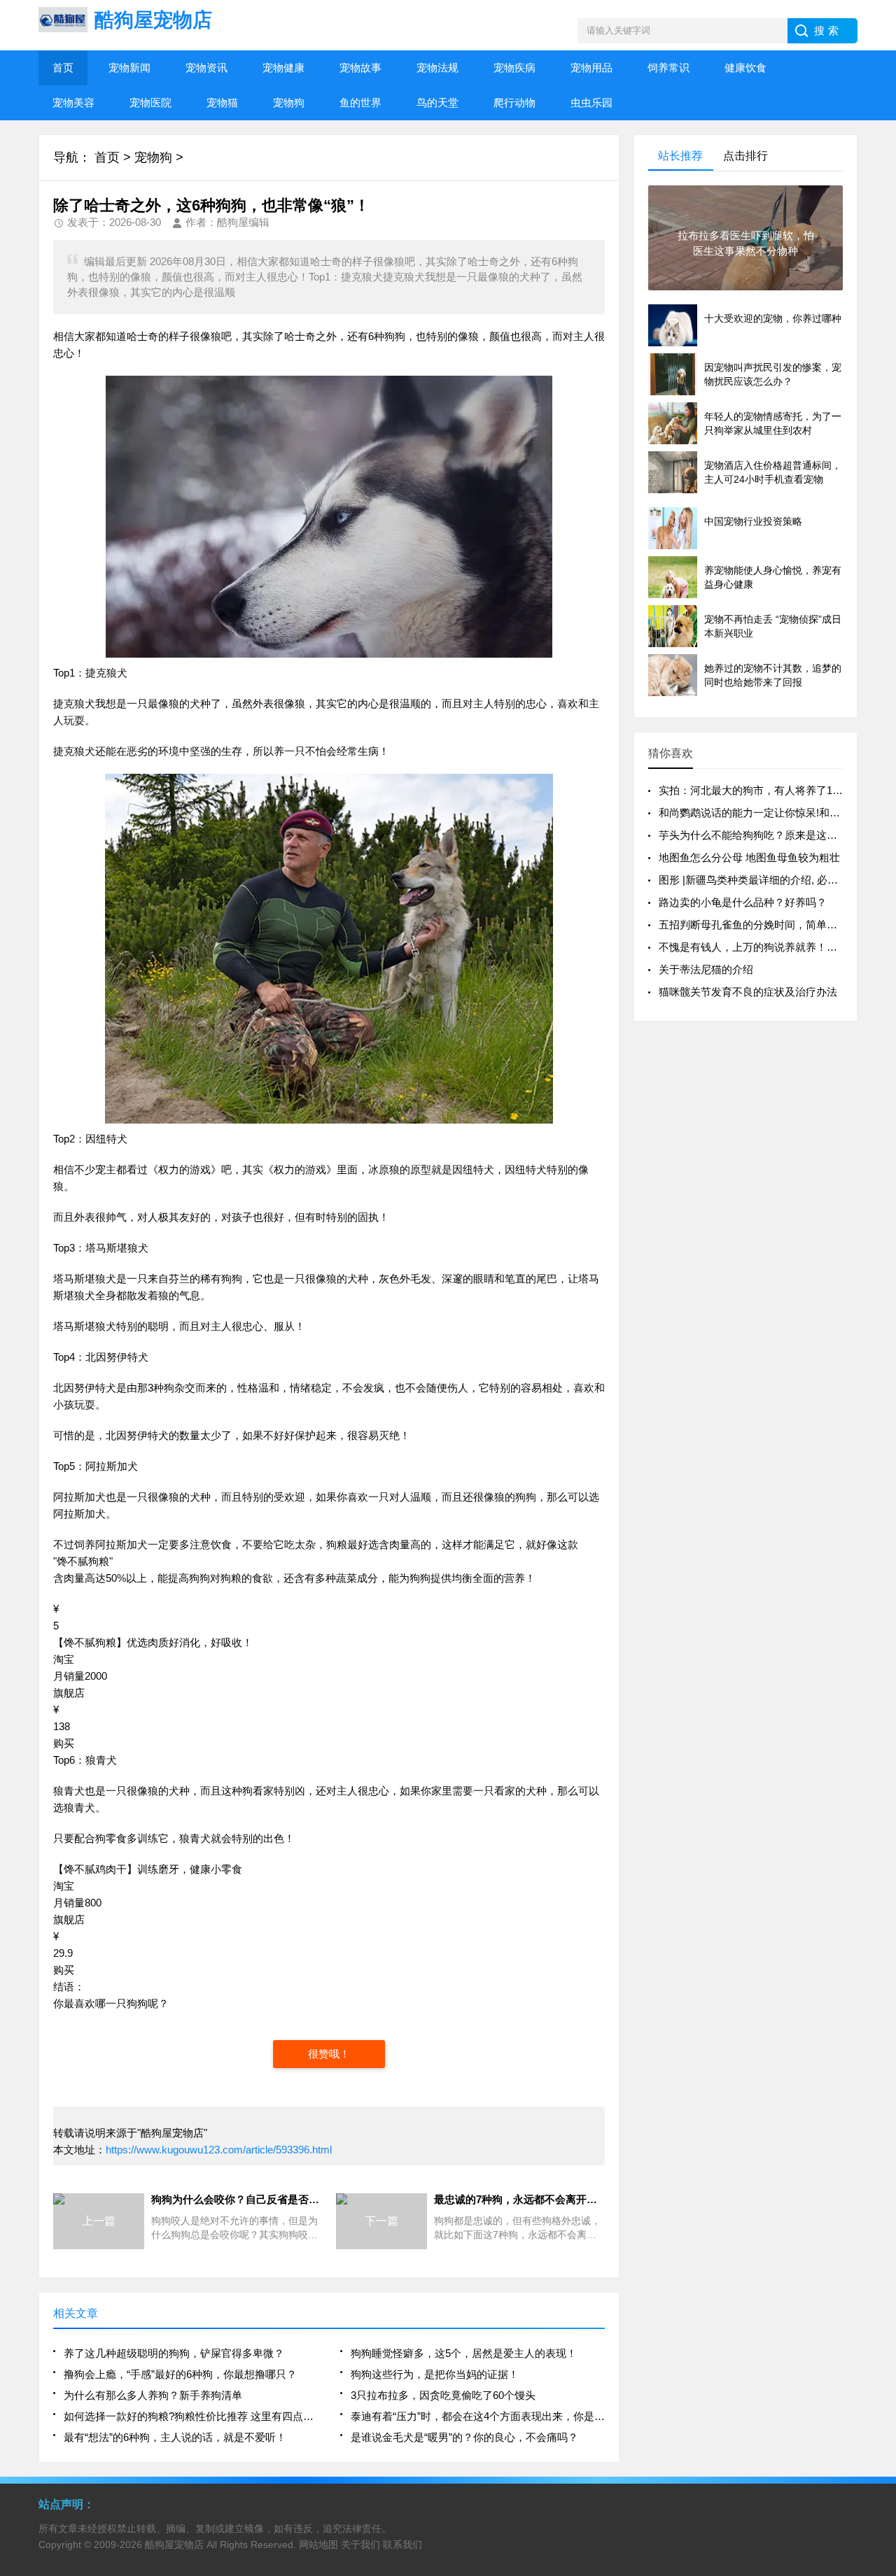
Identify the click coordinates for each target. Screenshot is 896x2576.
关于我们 (360, 2545)
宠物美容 (73, 102)
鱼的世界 (360, 102)
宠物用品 (591, 68)
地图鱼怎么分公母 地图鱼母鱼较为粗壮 (749, 857)
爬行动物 (514, 102)
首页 (63, 68)
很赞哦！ (329, 2054)
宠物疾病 (514, 68)
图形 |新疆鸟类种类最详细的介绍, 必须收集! (760, 880)
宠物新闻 (129, 68)
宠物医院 (150, 102)
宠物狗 (289, 102)
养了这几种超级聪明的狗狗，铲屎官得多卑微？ (174, 2353)
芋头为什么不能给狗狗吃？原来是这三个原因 (764, 835)
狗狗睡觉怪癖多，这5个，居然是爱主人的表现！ (464, 2353)
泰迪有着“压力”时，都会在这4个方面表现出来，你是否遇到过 (478, 2416)
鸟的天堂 (437, 102)
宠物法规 (437, 68)
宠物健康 (283, 68)
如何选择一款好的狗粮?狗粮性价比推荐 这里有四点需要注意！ (191, 2416)
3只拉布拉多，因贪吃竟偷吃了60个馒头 (443, 2395)
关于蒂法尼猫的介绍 (706, 969)
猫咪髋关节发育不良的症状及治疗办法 (748, 992)
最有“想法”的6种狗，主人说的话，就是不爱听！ (175, 2437)
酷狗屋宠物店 (174, 2545)
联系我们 (402, 2545)
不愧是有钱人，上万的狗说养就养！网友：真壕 (769, 947)
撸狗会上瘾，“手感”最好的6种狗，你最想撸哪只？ (180, 2374)
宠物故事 (360, 68)
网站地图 (318, 2545)
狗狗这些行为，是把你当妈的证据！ (435, 2374)
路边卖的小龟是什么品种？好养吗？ (743, 902)
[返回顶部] (881, 2304)
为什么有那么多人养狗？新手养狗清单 (153, 2395)
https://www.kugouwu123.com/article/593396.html (219, 2150)
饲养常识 (668, 68)
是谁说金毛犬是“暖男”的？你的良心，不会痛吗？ (464, 2437)
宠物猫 (222, 102)
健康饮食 (745, 68)
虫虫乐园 (591, 102)
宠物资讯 (206, 68)
